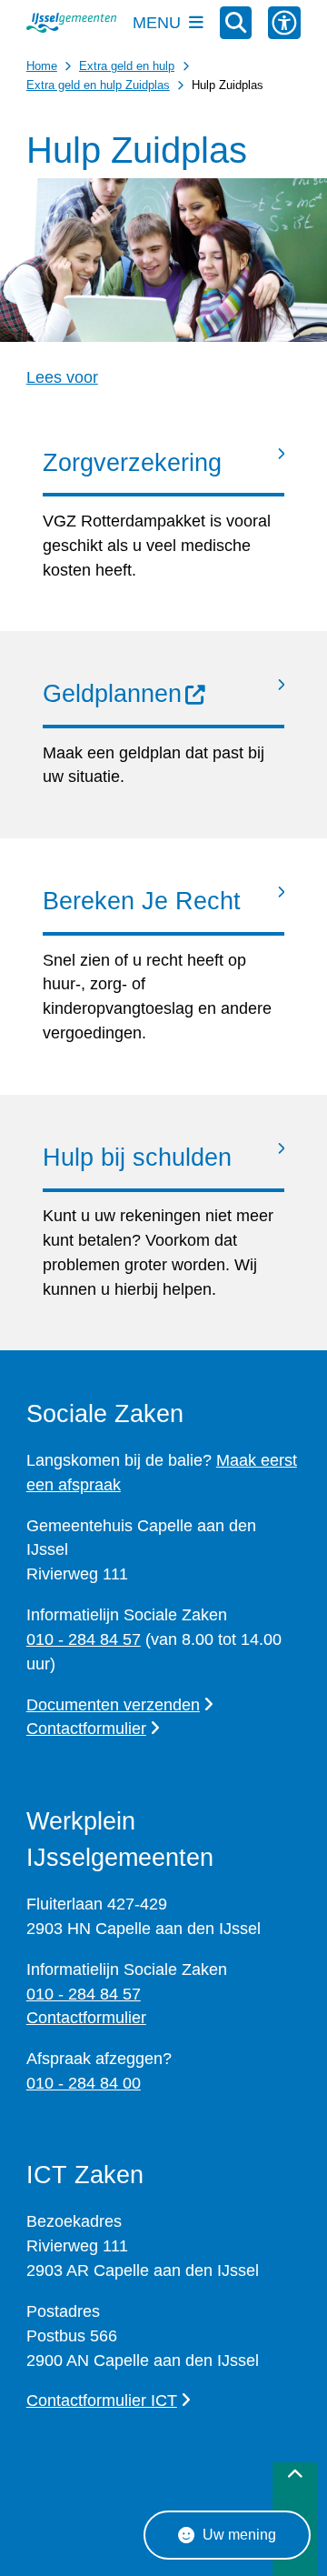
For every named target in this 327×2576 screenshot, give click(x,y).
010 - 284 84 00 (84, 2083)
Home (42, 66)
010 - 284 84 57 (84, 1639)
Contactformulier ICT (102, 2401)
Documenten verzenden (113, 1705)
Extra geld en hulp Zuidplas (98, 85)
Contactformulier (86, 1729)
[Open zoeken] (236, 23)
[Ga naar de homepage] (71, 23)
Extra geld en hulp (127, 66)
